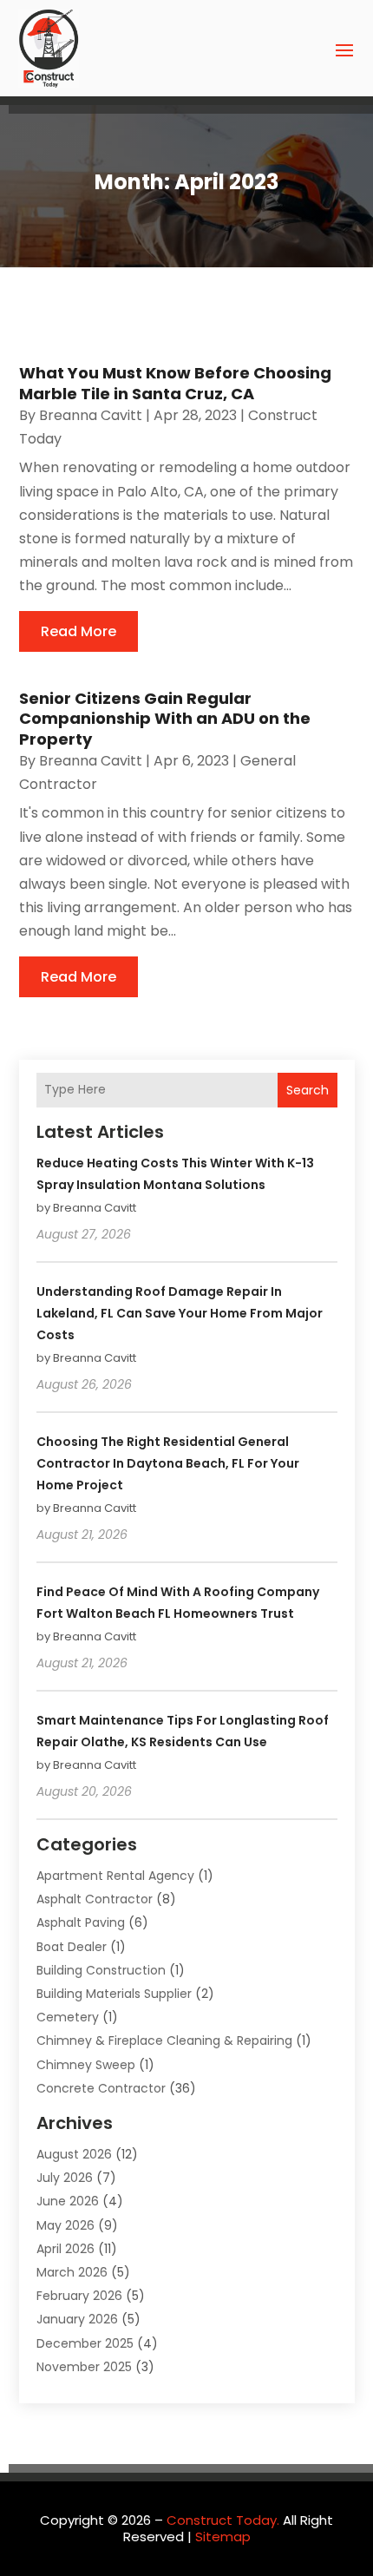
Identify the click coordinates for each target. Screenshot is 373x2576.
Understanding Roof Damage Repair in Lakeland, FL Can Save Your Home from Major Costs (180, 1313)
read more (79, 631)
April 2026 (65, 2249)
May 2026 (65, 2225)
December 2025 (85, 2343)
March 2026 (72, 2272)
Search (308, 1090)
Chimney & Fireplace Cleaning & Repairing (164, 2040)
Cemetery (68, 2017)
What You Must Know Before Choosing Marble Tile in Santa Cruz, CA (175, 383)
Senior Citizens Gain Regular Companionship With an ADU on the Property (165, 719)
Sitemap (223, 2537)
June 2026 (68, 2201)
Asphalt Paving (81, 1922)
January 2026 (77, 2319)
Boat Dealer (72, 1947)
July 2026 (65, 2178)
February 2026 (79, 2296)
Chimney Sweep (86, 2065)
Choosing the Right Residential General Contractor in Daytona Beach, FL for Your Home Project (168, 1463)
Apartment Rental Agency (115, 1876)
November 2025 (84, 2367)
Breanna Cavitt (91, 415)
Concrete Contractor (101, 2088)
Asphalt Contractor (95, 1899)
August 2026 (74, 2154)
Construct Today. (223, 2520)
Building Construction (101, 1970)
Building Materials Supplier (114, 1994)
